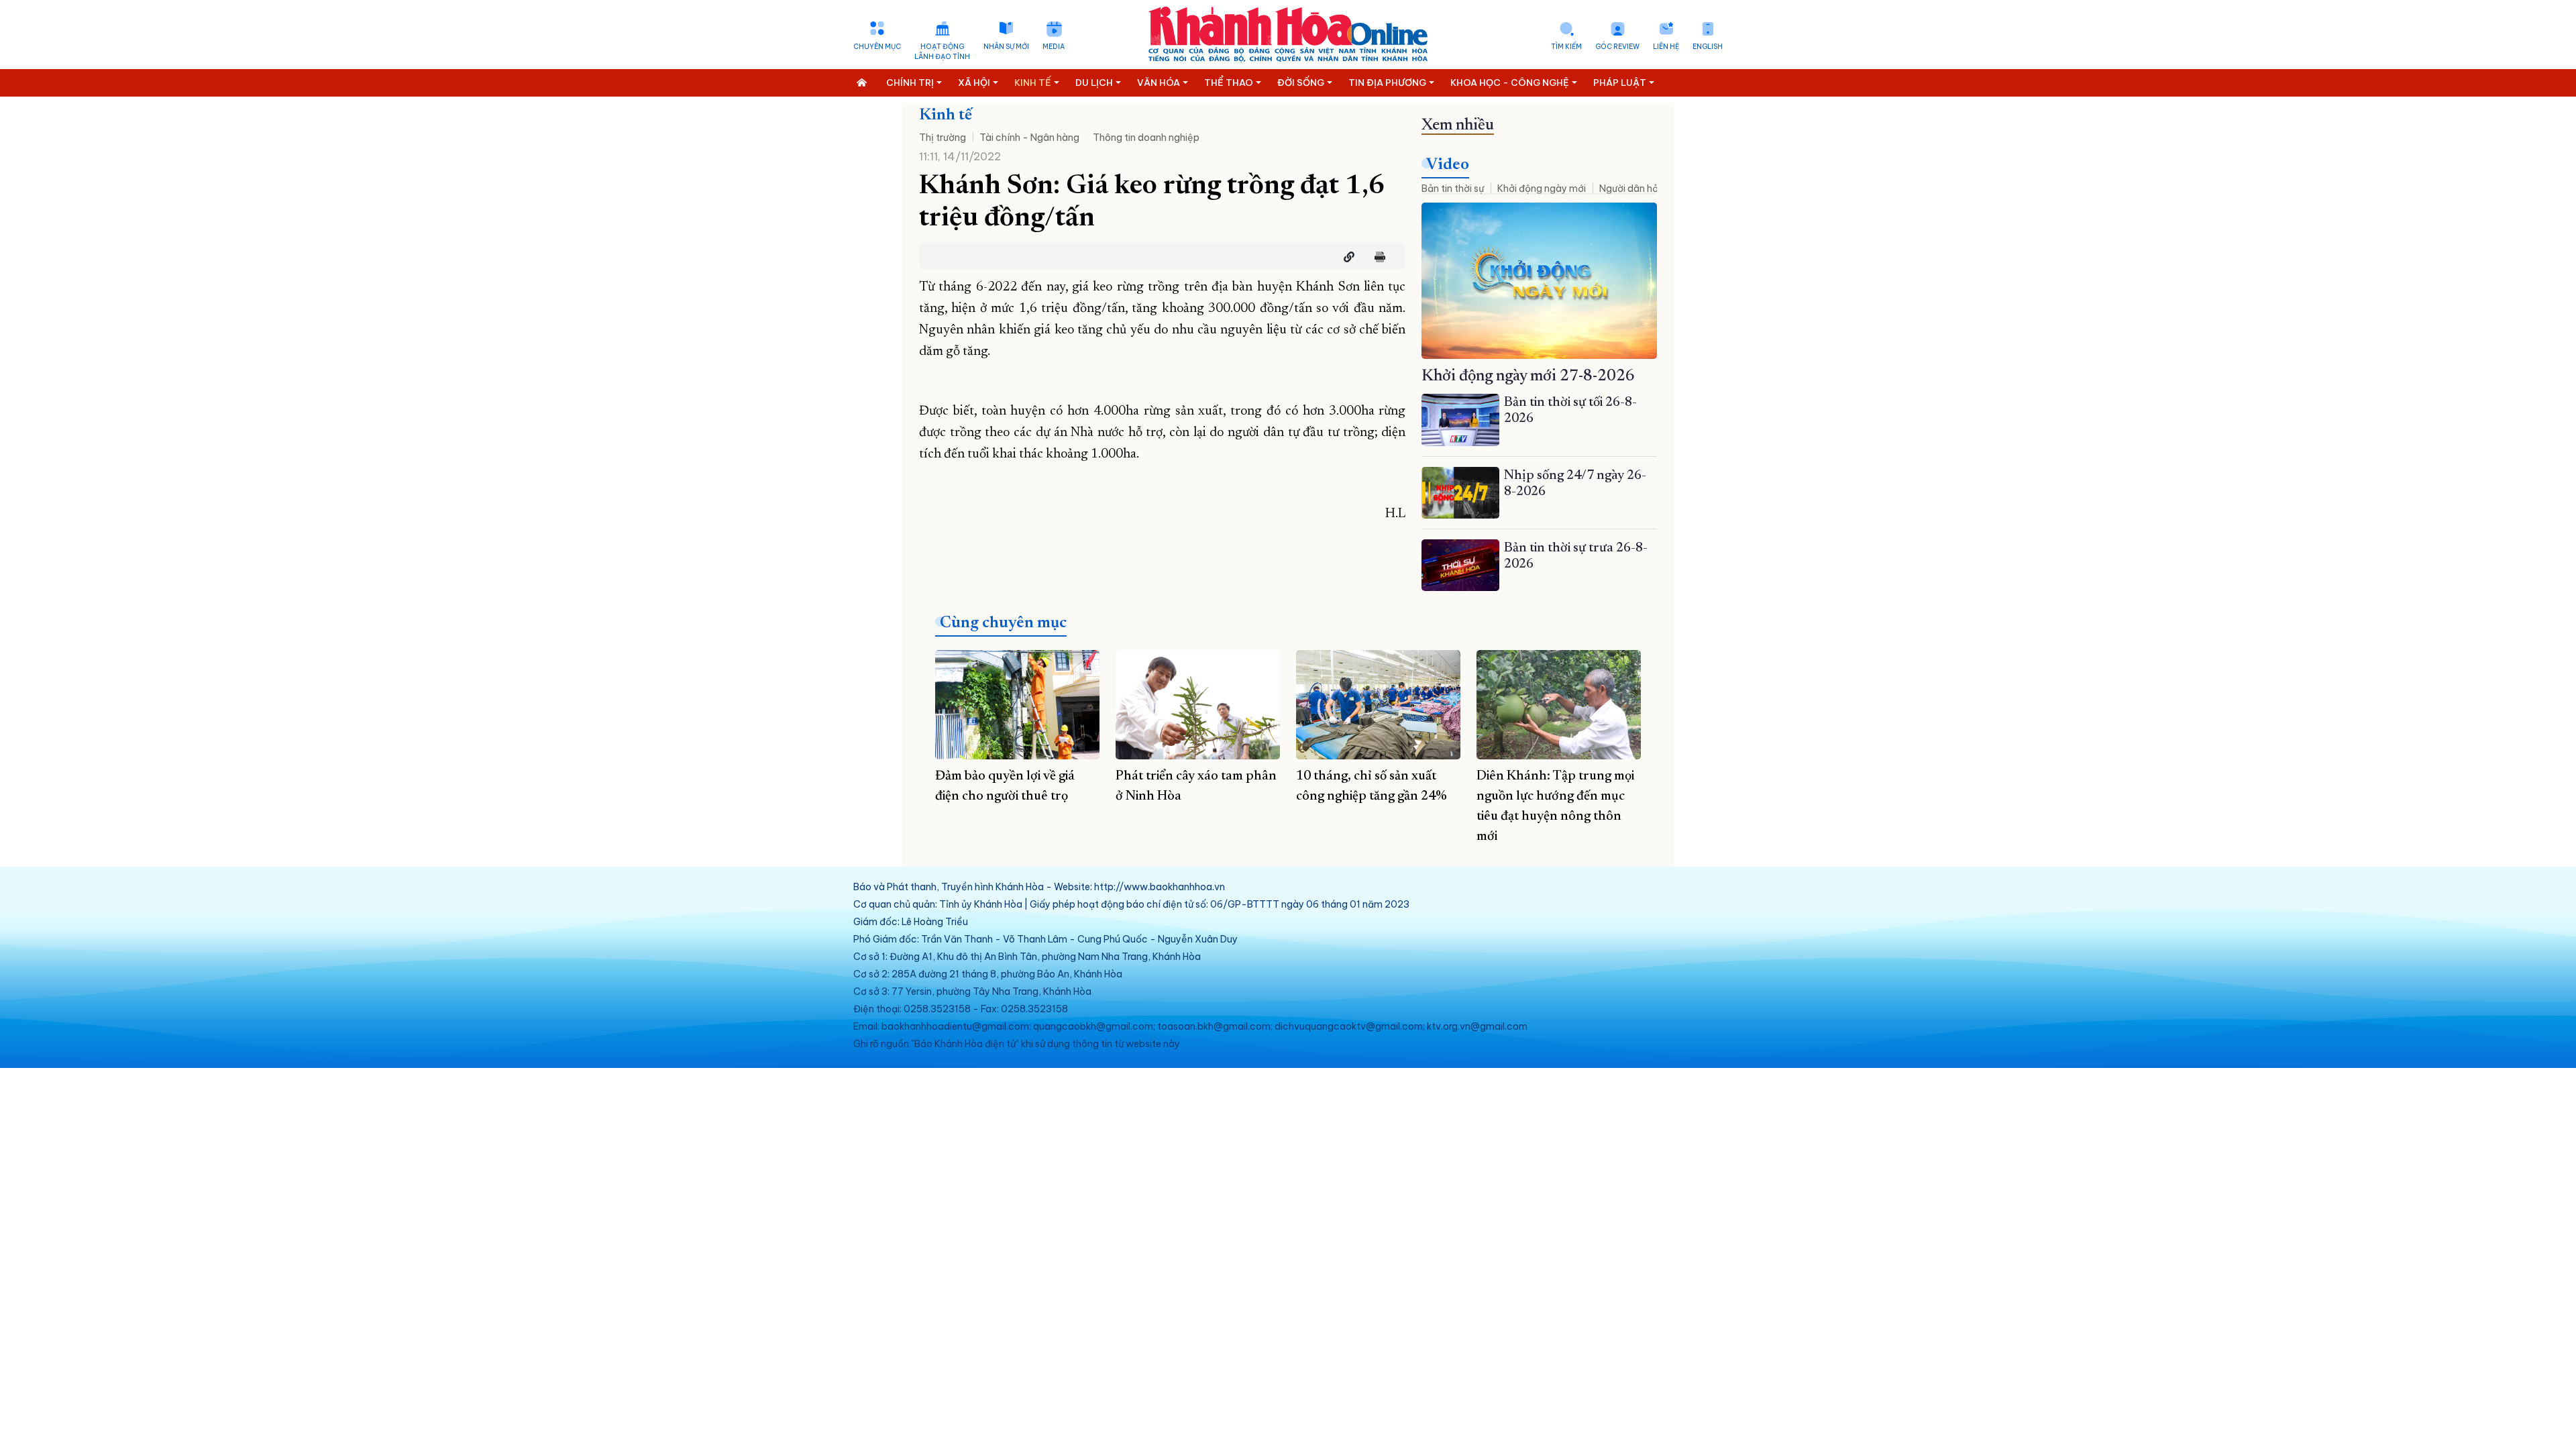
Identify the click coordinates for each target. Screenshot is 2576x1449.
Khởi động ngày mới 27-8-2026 (1528, 376)
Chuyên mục (877, 47)
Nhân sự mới (1006, 47)
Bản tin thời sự (1453, 189)
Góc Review (1617, 47)
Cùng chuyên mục (1003, 623)
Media (1054, 47)
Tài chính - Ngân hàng (1029, 138)
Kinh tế (946, 115)
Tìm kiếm (1566, 47)
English (1708, 47)
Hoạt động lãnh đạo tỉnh (942, 52)
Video (1448, 165)
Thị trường (943, 138)
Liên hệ (1666, 47)
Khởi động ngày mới (1542, 189)
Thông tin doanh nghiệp (1146, 138)
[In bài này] (1377, 257)
